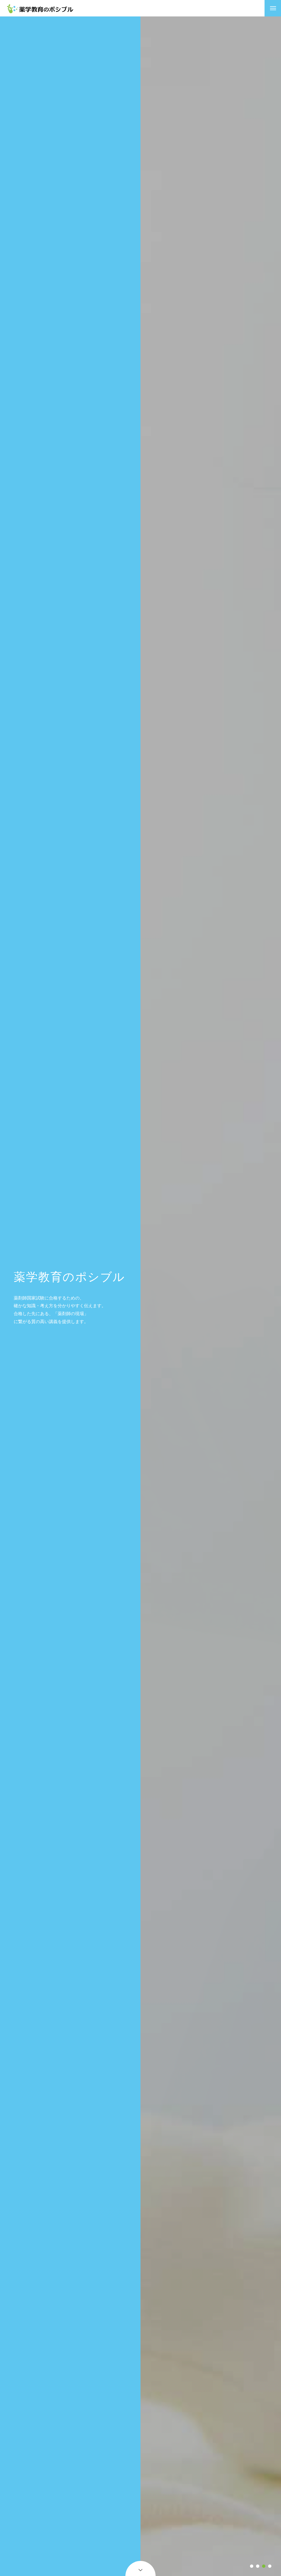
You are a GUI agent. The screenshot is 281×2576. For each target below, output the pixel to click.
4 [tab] (270, 2566)
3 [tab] (264, 2566)
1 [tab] (252, 2566)
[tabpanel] (211, 1296)
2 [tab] (258, 2566)
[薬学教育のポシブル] (40, 8)
